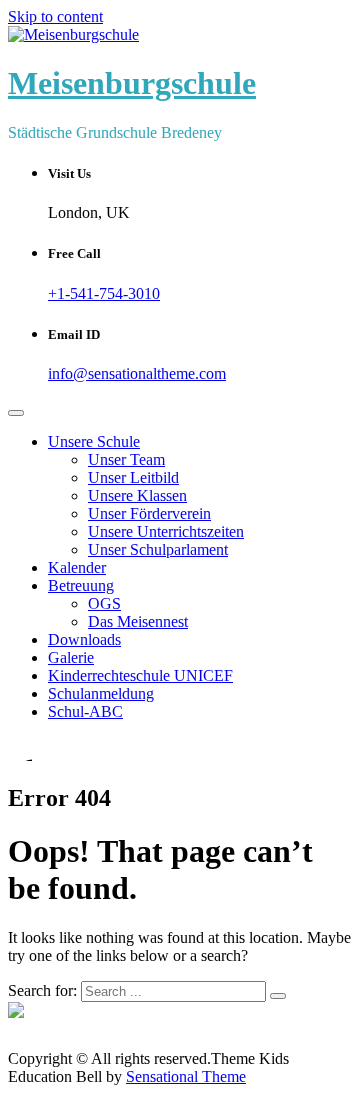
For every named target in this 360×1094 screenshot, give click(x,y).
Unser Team (126, 459)
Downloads (84, 639)
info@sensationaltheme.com (137, 373)
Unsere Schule (94, 441)
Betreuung (81, 585)
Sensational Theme (186, 1076)
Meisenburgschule (132, 83)
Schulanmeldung (101, 693)
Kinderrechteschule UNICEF (140, 675)
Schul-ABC (85, 711)
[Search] (278, 996)
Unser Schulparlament (158, 549)
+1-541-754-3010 (104, 293)
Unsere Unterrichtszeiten (166, 531)
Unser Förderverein (149, 513)
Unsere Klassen (137, 495)
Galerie (71, 657)
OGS (104, 603)
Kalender (77, 567)
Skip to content (55, 16)
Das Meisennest (138, 621)
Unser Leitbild (133, 477)
